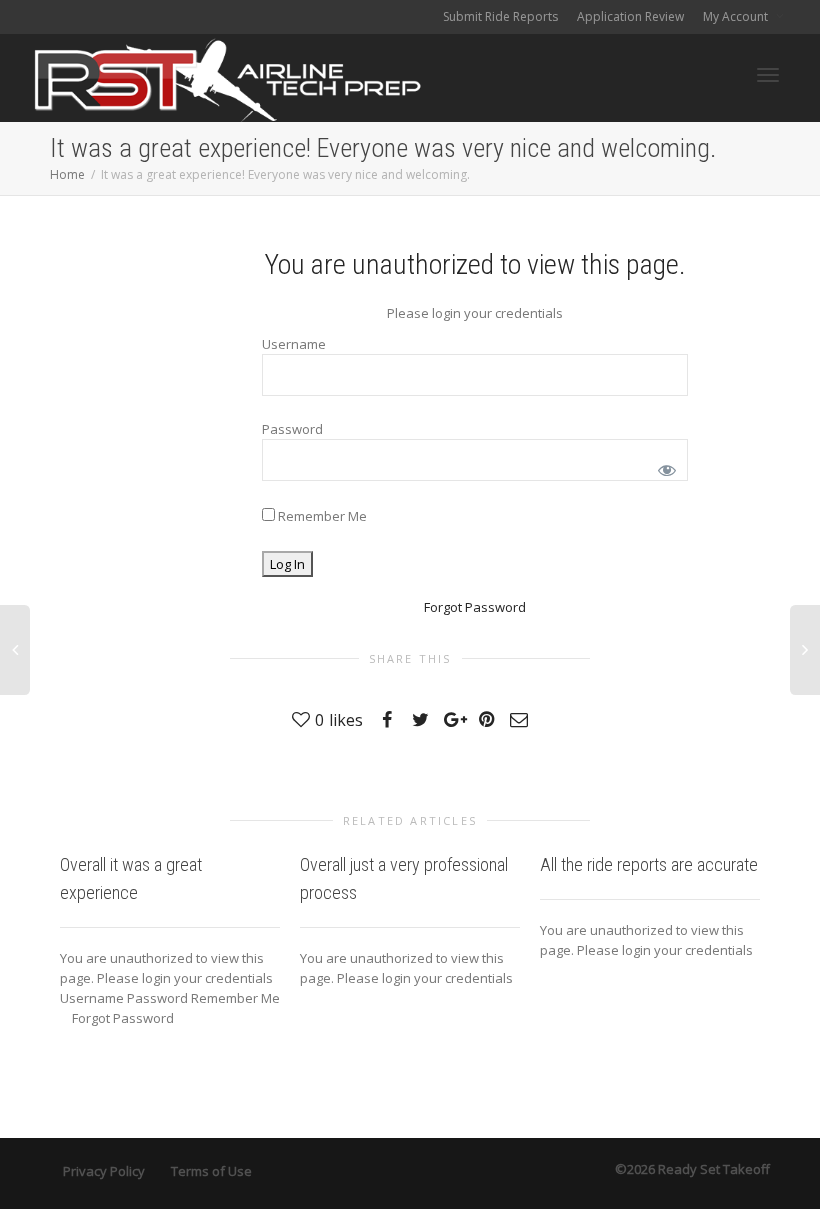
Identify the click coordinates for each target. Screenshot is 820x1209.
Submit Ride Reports (500, 16)
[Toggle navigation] (768, 75)
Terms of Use (211, 1171)
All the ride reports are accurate (649, 864)
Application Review (630, 16)
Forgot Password (475, 607)
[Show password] (663, 466)
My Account (737, 16)
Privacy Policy (104, 1171)
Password (292, 429)
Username (294, 344)
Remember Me (321, 516)
